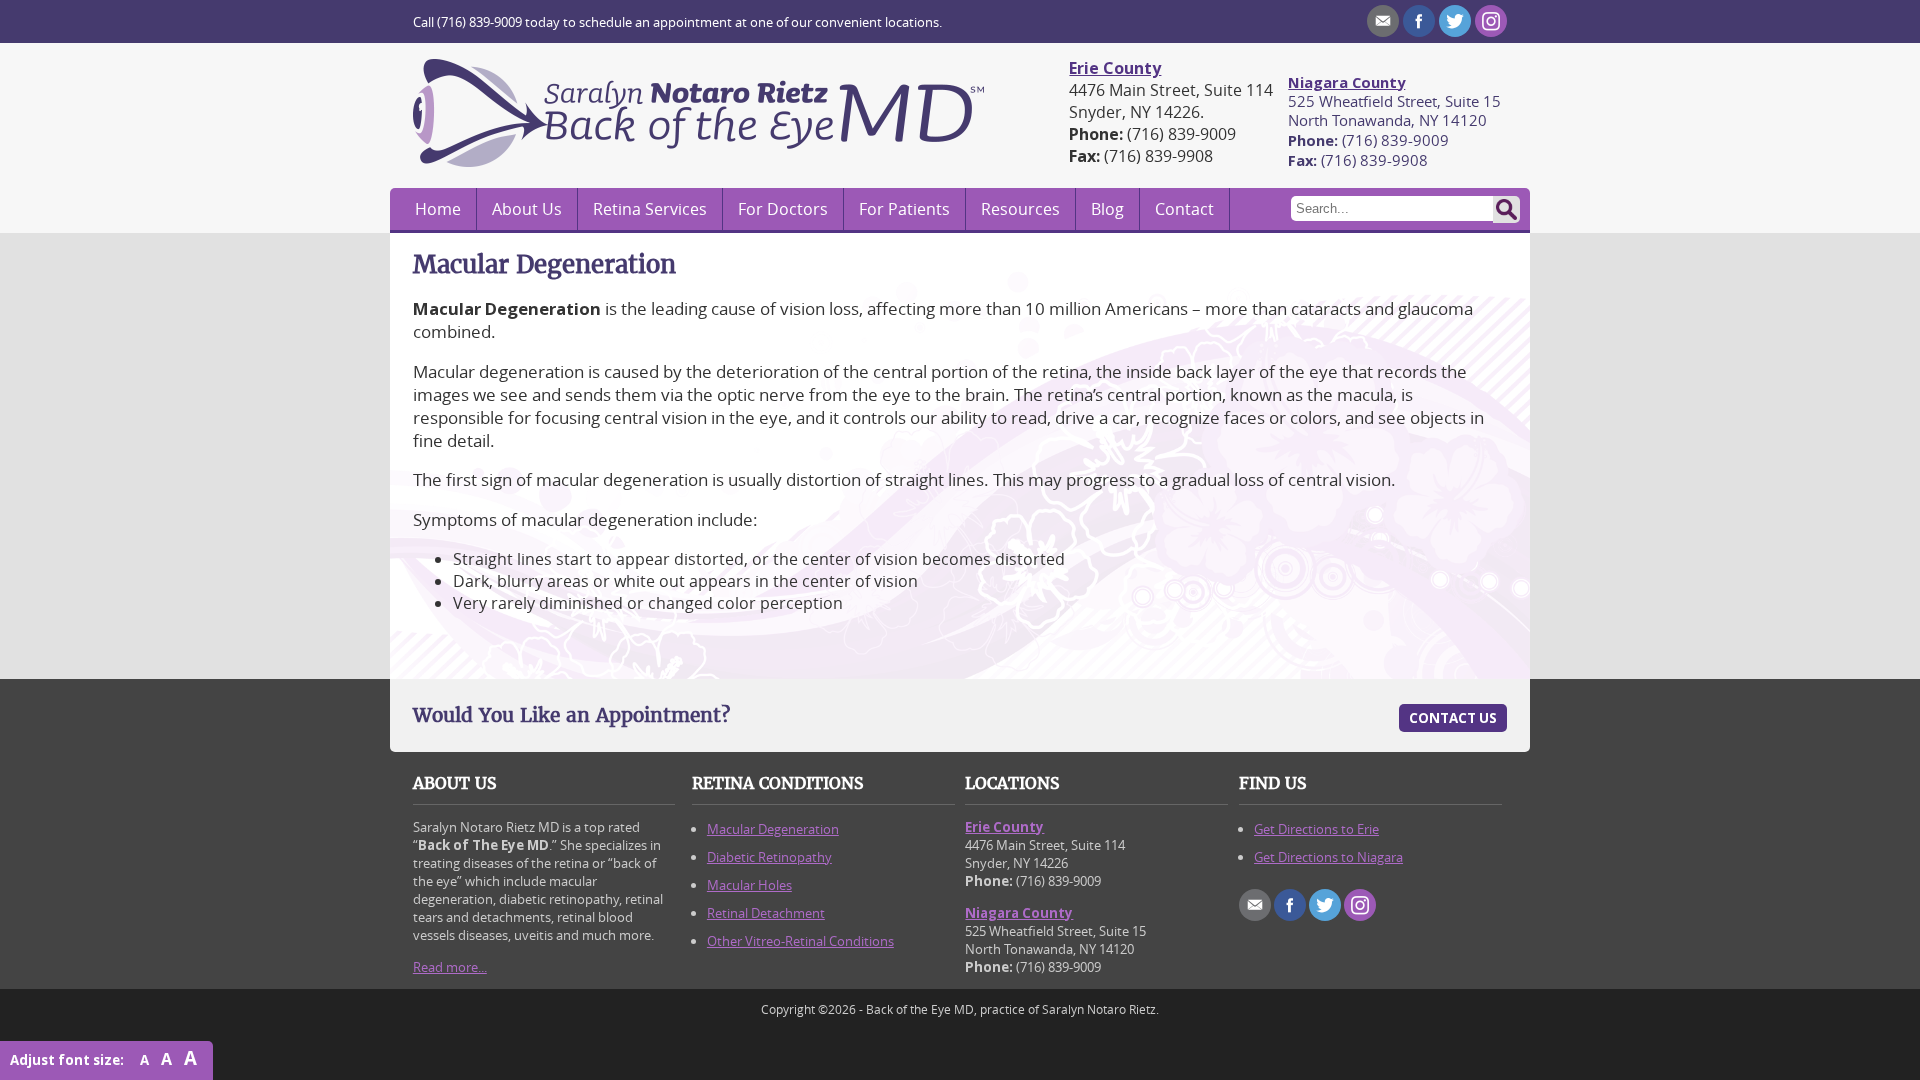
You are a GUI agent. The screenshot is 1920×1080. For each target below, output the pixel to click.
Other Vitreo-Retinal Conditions (800, 941)
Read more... (450, 967)
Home (438, 209)
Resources (1020, 209)
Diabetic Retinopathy (769, 857)
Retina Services (650, 209)
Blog (1107, 209)
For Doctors (783, 209)
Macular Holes (749, 885)
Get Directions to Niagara (1328, 857)
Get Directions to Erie (1316, 829)
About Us (527, 209)
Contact (1184, 209)
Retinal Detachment (766, 913)
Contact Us (1453, 718)
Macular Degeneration (773, 829)
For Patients (904, 209)
